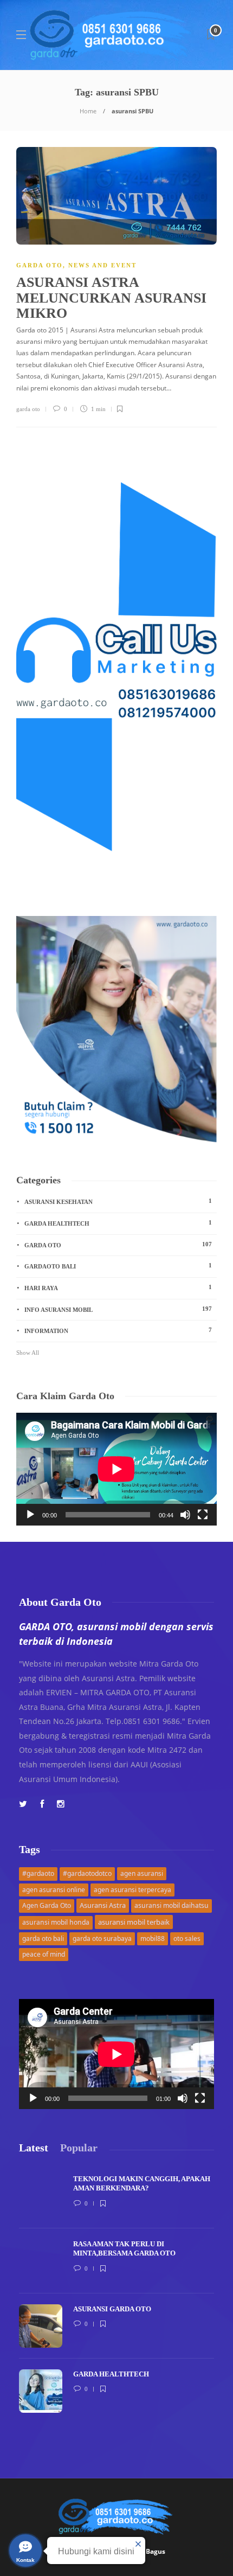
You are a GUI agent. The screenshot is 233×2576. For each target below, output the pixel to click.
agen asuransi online (54, 1890)
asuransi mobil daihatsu (171, 1905)
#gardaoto (38, 1873)
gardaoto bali (118, 1266)
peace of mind (44, 1954)
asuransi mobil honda (56, 1922)
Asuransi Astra (103, 1905)
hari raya (118, 1287)
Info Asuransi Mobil (118, 1309)
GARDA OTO (40, 265)
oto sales (187, 1939)
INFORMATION (118, 1330)
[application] (116, 1469)
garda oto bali (43, 1939)
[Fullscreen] (203, 1515)
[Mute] (185, 1515)
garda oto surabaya (102, 1939)
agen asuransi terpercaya (132, 1890)
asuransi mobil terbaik (134, 1922)
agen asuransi (142, 1873)
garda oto (28, 409)
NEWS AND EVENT (102, 265)
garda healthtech (118, 1223)
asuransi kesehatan (118, 1201)
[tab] (34, 2148)
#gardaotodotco (87, 1873)
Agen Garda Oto (47, 1905)
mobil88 (153, 1939)
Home (88, 111)
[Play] (30, 1515)
